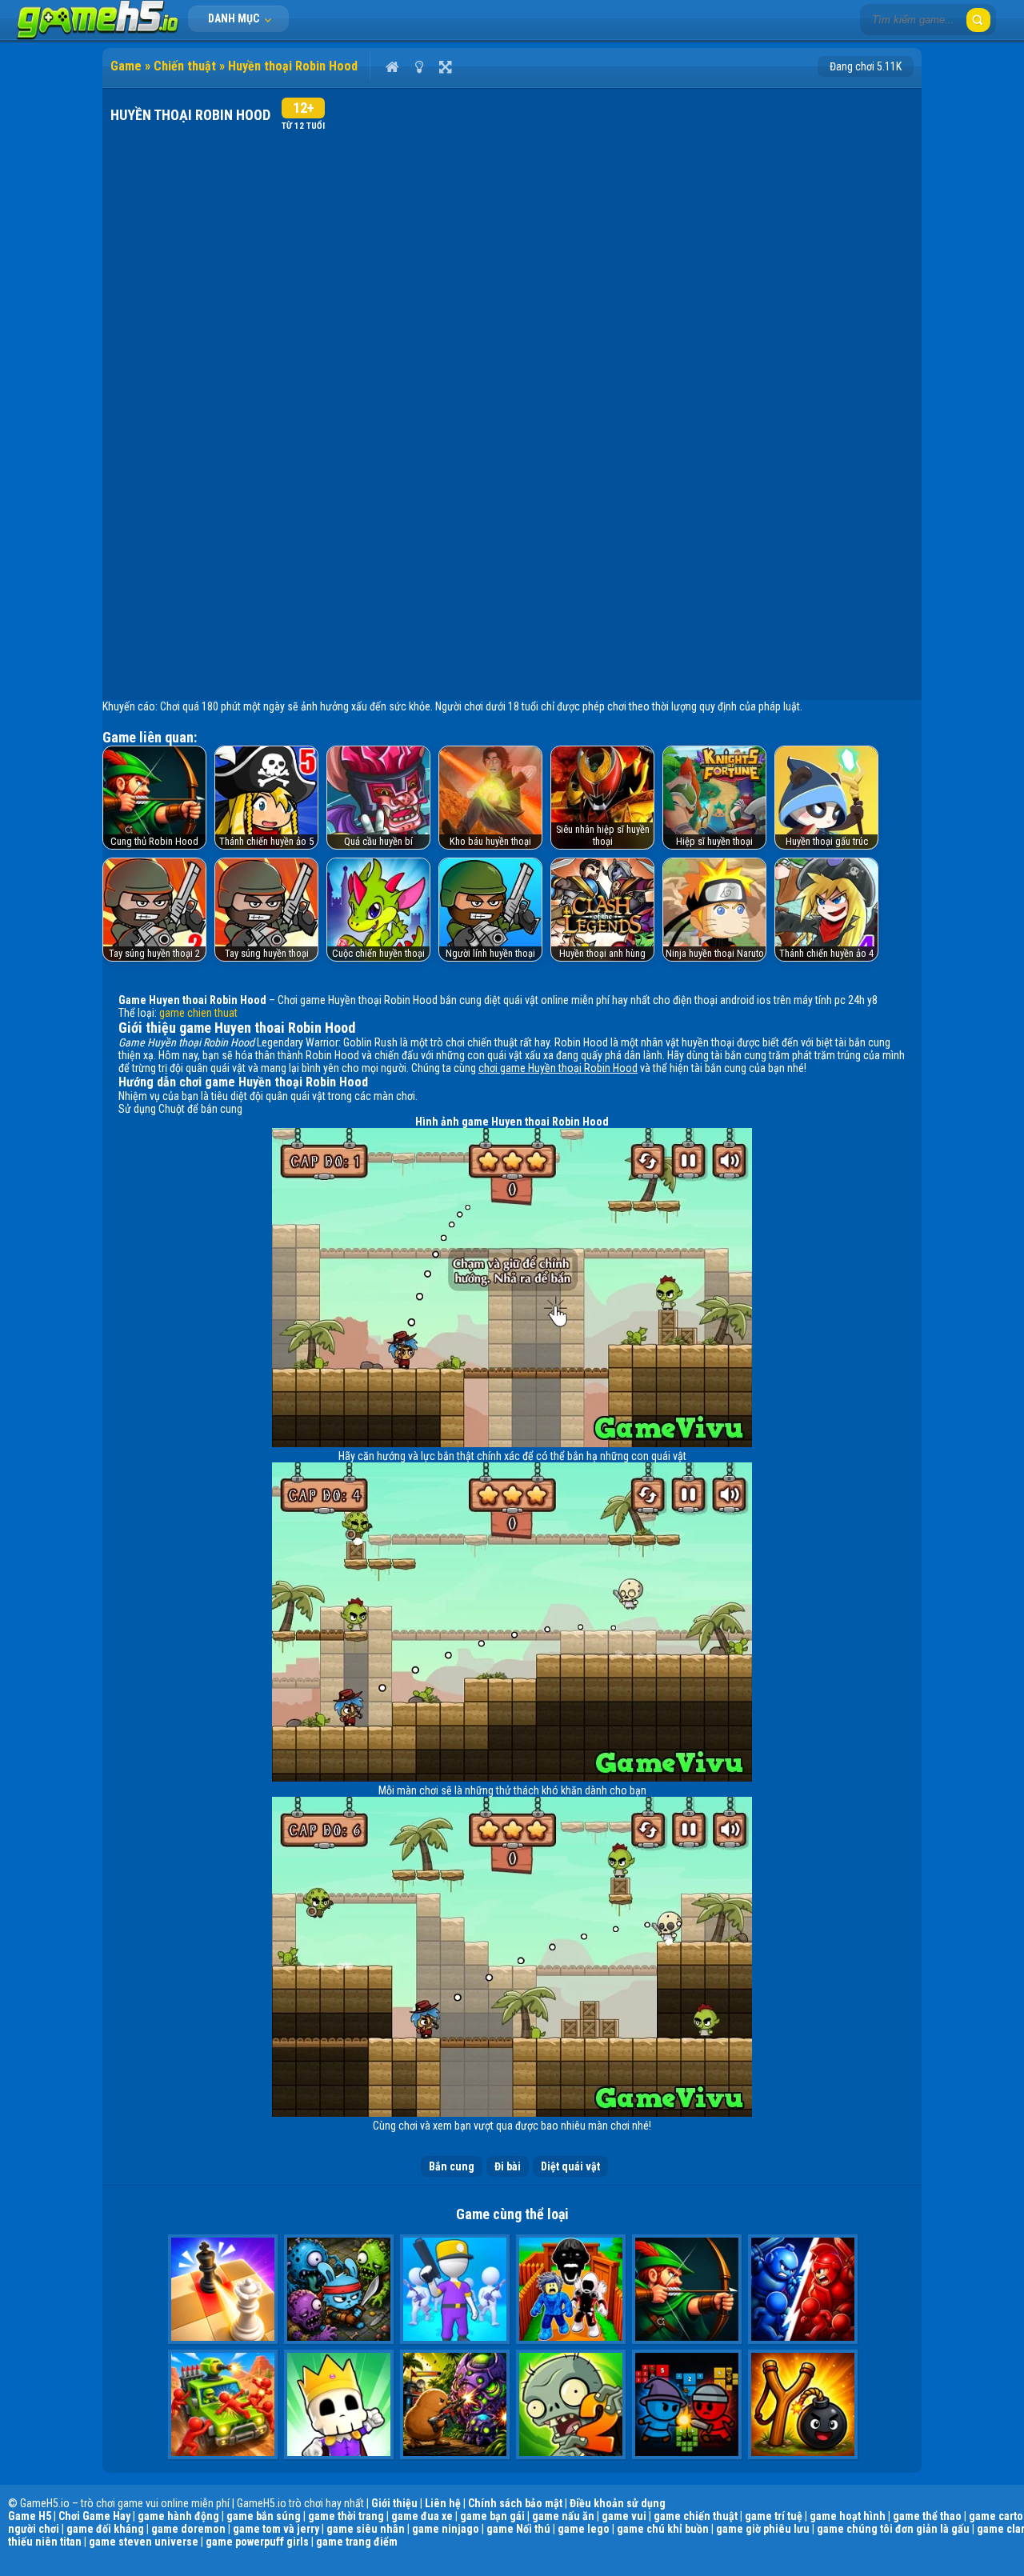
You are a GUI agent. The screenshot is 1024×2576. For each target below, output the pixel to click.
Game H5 (30, 2516)
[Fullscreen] (445, 66)
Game (126, 66)
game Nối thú (518, 2529)
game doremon (188, 2529)
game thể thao (927, 2516)
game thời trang (346, 2516)
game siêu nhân (366, 2529)
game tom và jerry (276, 2529)
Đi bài (508, 2166)
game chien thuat (198, 1013)
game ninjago (446, 2529)
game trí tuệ (774, 2516)
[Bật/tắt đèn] (419, 66)
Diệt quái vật (570, 2166)
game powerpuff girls (257, 2542)
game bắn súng (264, 2516)
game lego (584, 2529)
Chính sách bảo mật (515, 2503)
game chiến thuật (696, 2516)
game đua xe (422, 2516)
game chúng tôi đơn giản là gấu (893, 2529)
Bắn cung (452, 2166)
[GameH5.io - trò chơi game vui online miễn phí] (98, 36)
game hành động (178, 2516)
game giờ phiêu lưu (763, 2529)
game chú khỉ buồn (663, 2529)
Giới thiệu (394, 2503)
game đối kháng (105, 2529)
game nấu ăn (563, 2516)
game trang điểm (357, 2542)
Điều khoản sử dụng (618, 2503)
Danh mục (235, 18)
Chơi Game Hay (94, 2516)
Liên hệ (443, 2503)
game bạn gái (492, 2516)
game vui (624, 2516)
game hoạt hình (848, 2516)
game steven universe (144, 2542)
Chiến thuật (185, 66)
